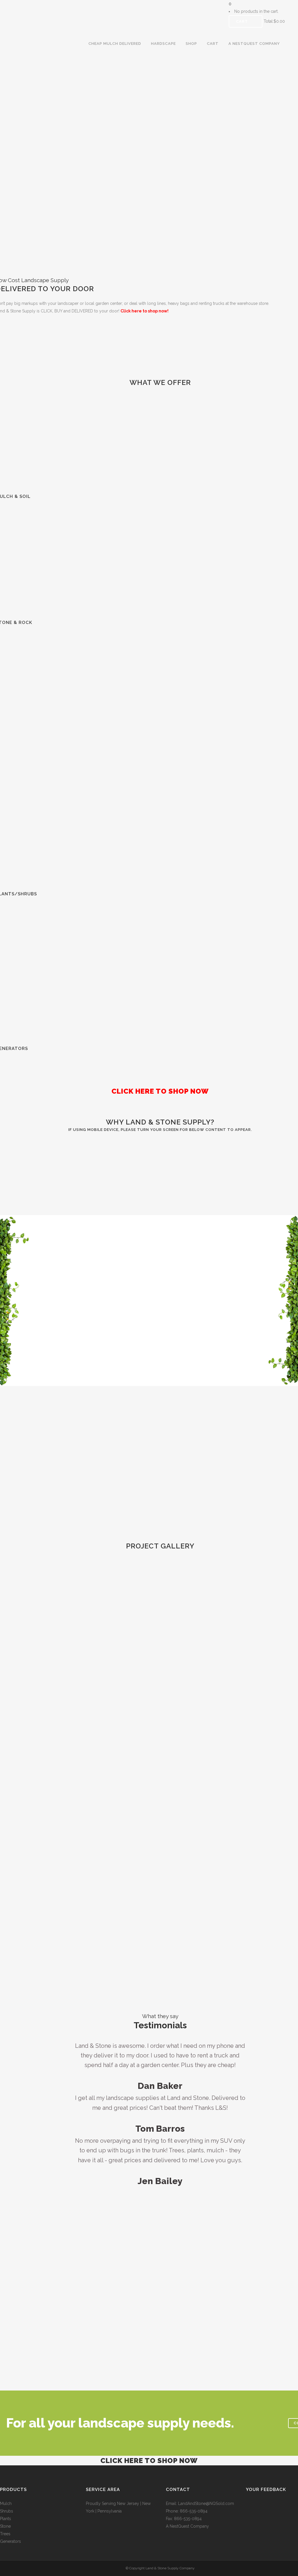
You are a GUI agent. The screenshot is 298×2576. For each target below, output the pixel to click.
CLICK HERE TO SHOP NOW (149, 2461)
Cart (243, 21)
